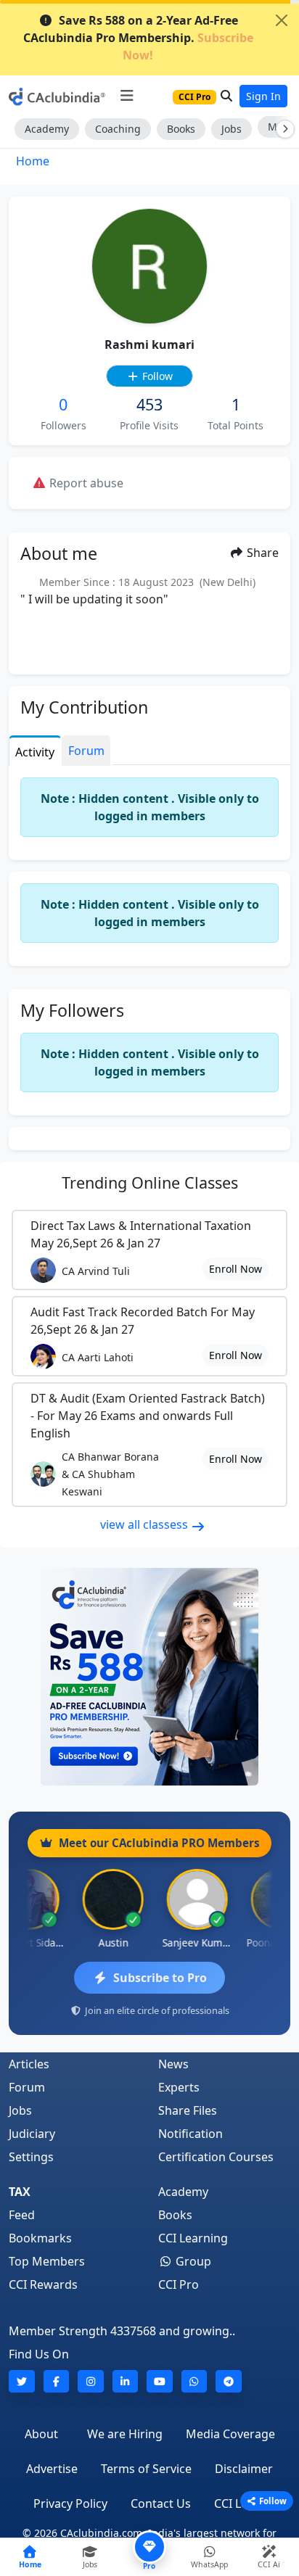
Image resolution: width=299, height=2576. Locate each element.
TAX (20, 2192)
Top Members (47, 2261)
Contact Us (161, 2503)
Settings (31, 2157)
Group (192, 2261)
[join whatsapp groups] (194, 2381)
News (173, 2064)
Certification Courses (216, 2157)
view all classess (146, 1524)
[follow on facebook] (57, 2381)
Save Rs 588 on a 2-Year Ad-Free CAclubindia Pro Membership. (138, 38)
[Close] (282, 20)
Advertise (52, 2469)
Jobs (232, 129)
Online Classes (150, 1182)
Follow (156, 376)
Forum (27, 2087)
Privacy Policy (70, 2503)
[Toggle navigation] (127, 96)
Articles (29, 2064)
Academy (47, 129)
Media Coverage (230, 2434)
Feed (22, 2215)
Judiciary (32, 2134)
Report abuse (85, 483)
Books (181, 129)
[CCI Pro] (149, 1677)
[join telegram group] (229, 2381)
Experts (179, 2087)
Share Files (188, 2110)
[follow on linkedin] (126, 2381)
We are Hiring (125, 2434)
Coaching (118, 129)
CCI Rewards (43, 2284)
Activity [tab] (35, 752)
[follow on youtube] (160, 2381)
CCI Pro (179, 2284)
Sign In (263, 96)
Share (261, 553)
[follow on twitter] (22, 2381)
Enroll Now (235, 1269)
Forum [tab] (86, 751)
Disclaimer (244, 2469)
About (41, 2434)
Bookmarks (40, 2238)
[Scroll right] (282, 129)
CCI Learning (193, 2238)
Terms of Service (146, 2469)
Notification (191, 2134)
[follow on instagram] (91, 2381)
